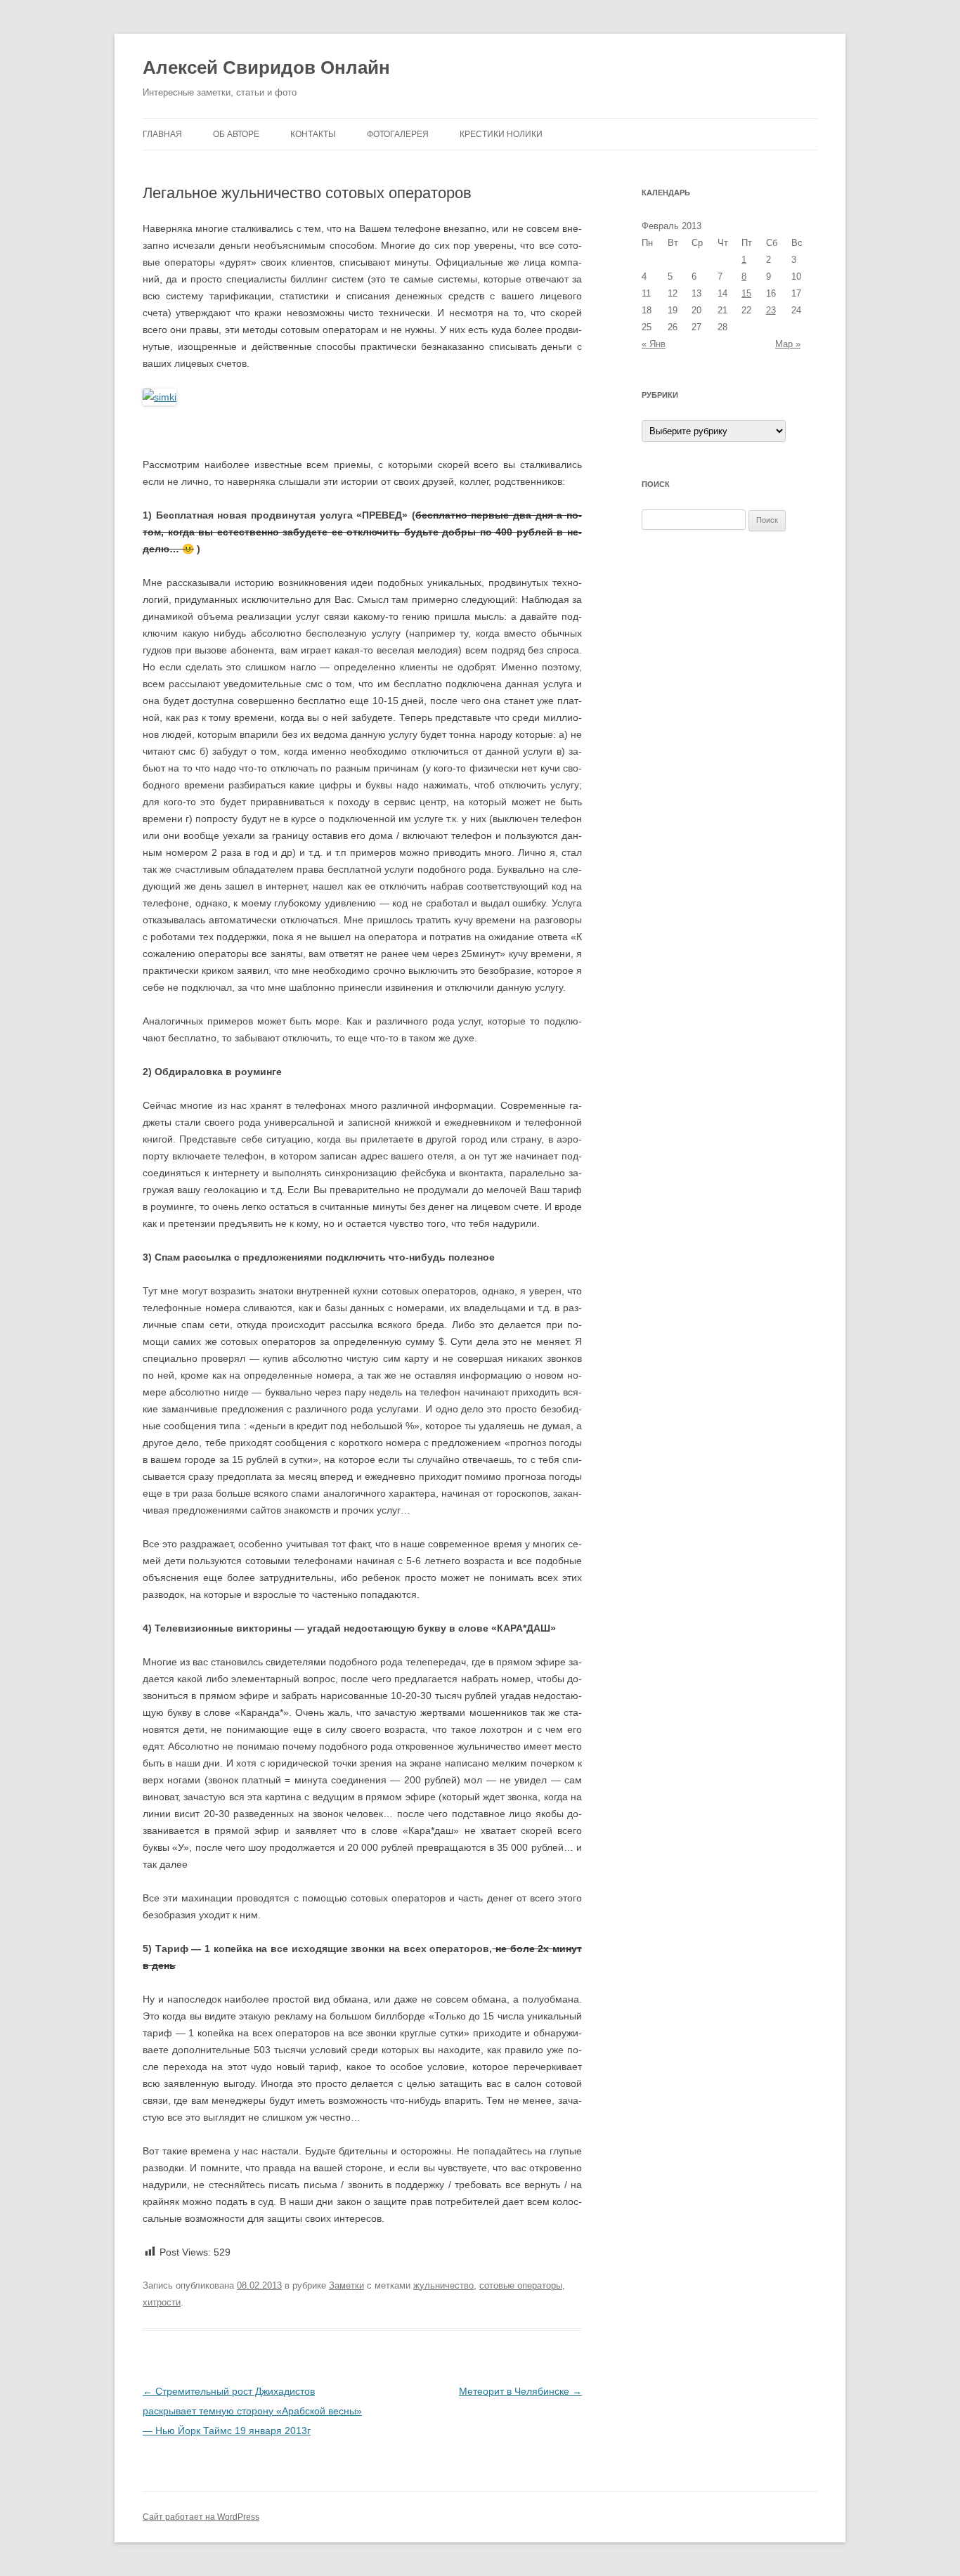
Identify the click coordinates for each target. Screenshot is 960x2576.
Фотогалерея (398, 134)
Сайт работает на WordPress (201, 2517)
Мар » (788, 344)
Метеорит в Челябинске (520, 2391)
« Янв (654, 344)
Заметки (346, 2285)
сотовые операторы (521, 2285)
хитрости (162, 2302)
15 (746, 293)
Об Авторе (236, 134)
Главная (162, 134)
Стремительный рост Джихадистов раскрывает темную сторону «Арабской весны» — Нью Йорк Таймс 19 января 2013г (252, 2411)
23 (771, 310)
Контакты (313, 134)
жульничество (443, 2285)
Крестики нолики (501, 134)
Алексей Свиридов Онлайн (266, 67)
